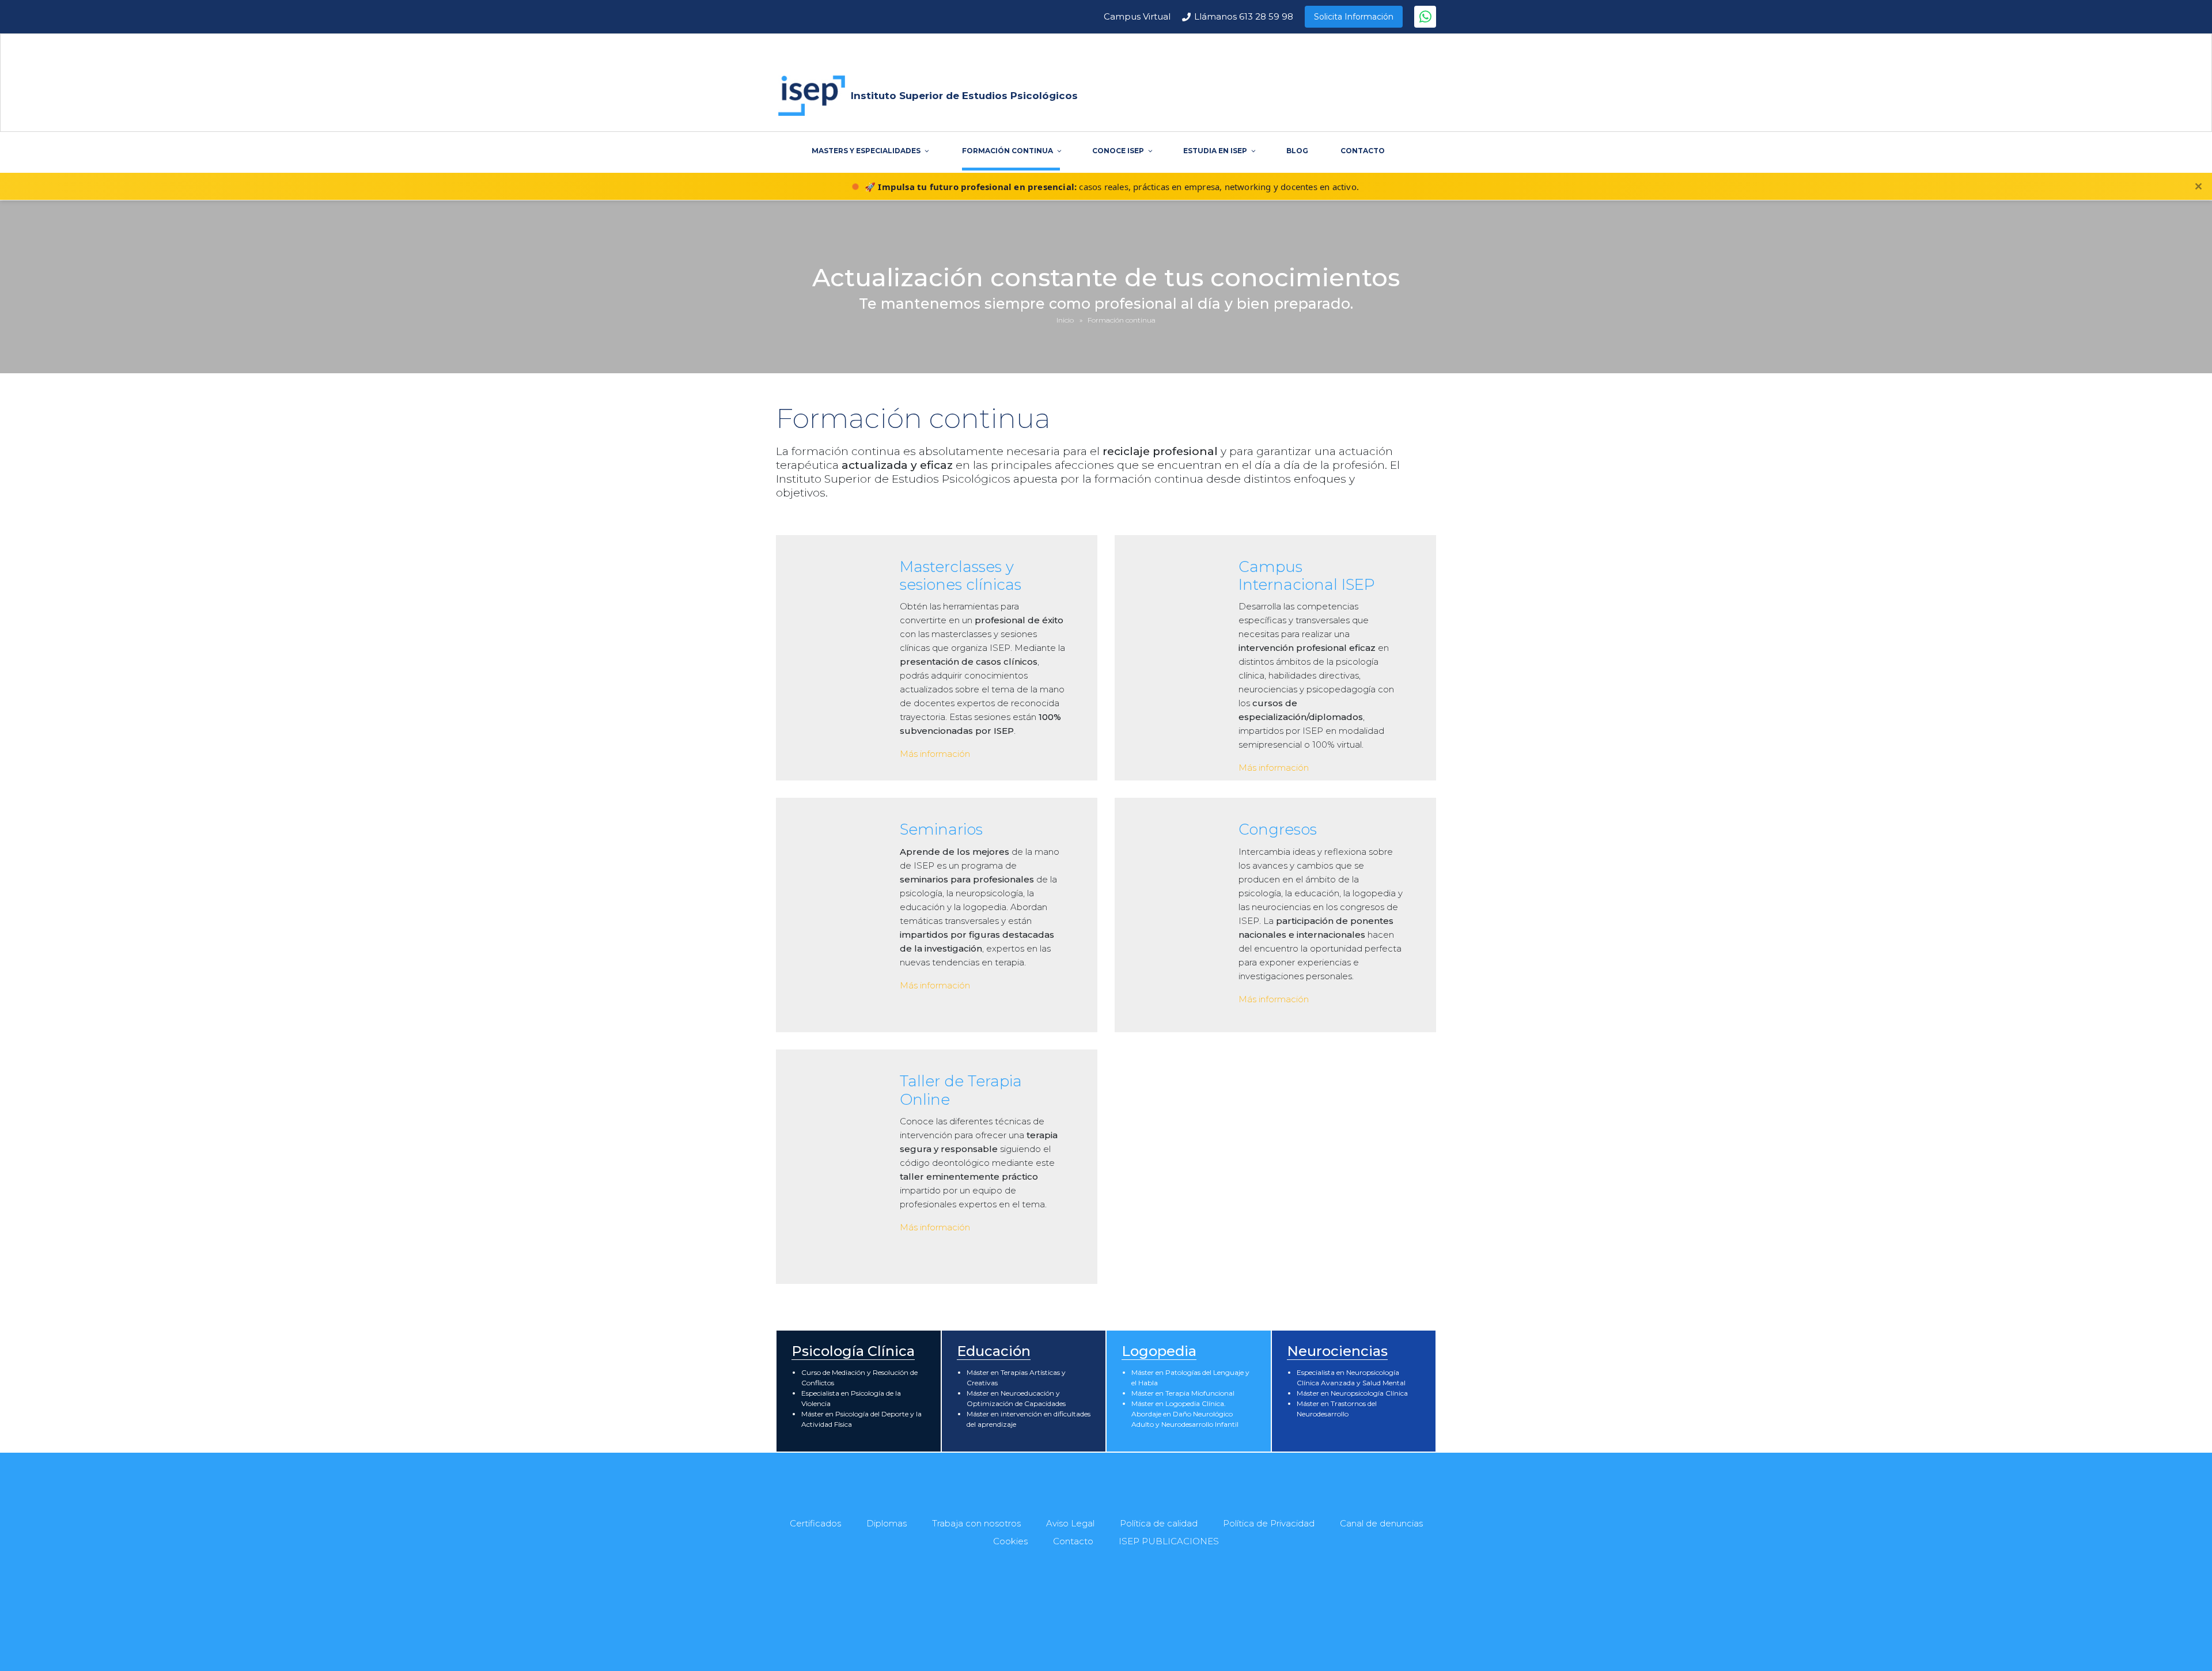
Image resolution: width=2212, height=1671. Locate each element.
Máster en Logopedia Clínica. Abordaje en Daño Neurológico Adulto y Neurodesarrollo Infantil (1185, 1414)
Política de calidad (1159, 1523)
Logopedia (1159, 1351)
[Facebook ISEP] (1069, 1613)
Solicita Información (1354, 17)
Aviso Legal (1070, 1523)
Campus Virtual (1137, 16)
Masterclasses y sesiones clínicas (961, 576)
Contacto (1073, 1541)
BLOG (1297, 151)
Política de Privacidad (1269, 1523)
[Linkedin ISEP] (1122, 1613)
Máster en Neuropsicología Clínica (1352, 1393)
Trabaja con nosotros (976, 1523)
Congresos (1278, 829)
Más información (935, 754)
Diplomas (887, 1523)
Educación (994, 1351)
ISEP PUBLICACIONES (1169, 1541)
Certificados (815, 1523)
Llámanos (1244, 16)
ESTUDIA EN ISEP (1215, 151)
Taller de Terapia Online (961, 1090)
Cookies (1010, 1541)
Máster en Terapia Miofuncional (1183, 1393)
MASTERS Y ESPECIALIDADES (866, 151)
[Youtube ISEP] (1095, 1613)
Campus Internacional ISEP (1307, 576)
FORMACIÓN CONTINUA (1007, 151)
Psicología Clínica (853, 1351)
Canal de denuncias (1381, 1523)
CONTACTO (1363, 151)
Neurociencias (1337, 1351)
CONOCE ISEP (1118, 151)
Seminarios (941, 829)
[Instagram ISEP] (1147, 1613)
